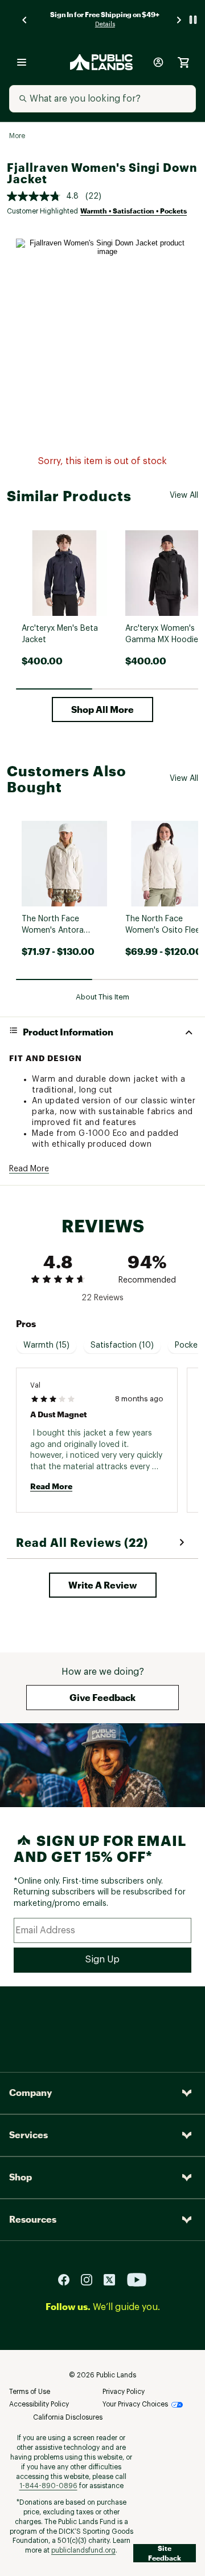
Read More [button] (29, 1169)
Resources (33, 2219)
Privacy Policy (124, 2392)
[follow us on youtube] (137, 2279)
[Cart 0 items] (183, 62)
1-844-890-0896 (48, 2486)
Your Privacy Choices (135, 2404)
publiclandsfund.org (83, 2550)
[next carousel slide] (179, 20)
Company (30, 2092)
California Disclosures (68, 2417)
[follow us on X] (114, 2279)
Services (28, 2134)
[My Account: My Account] (158, 62)
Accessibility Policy (39, 2404)
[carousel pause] (193, 20)
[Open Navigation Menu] (22, 62)
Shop (20, 2177)
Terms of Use (30, 2392)
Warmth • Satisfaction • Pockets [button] (134, 211)
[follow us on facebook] (68, 2279)
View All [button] (184, 495)
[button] (102, 709)
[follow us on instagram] (91, 2279)
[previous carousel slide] (25, 20)
